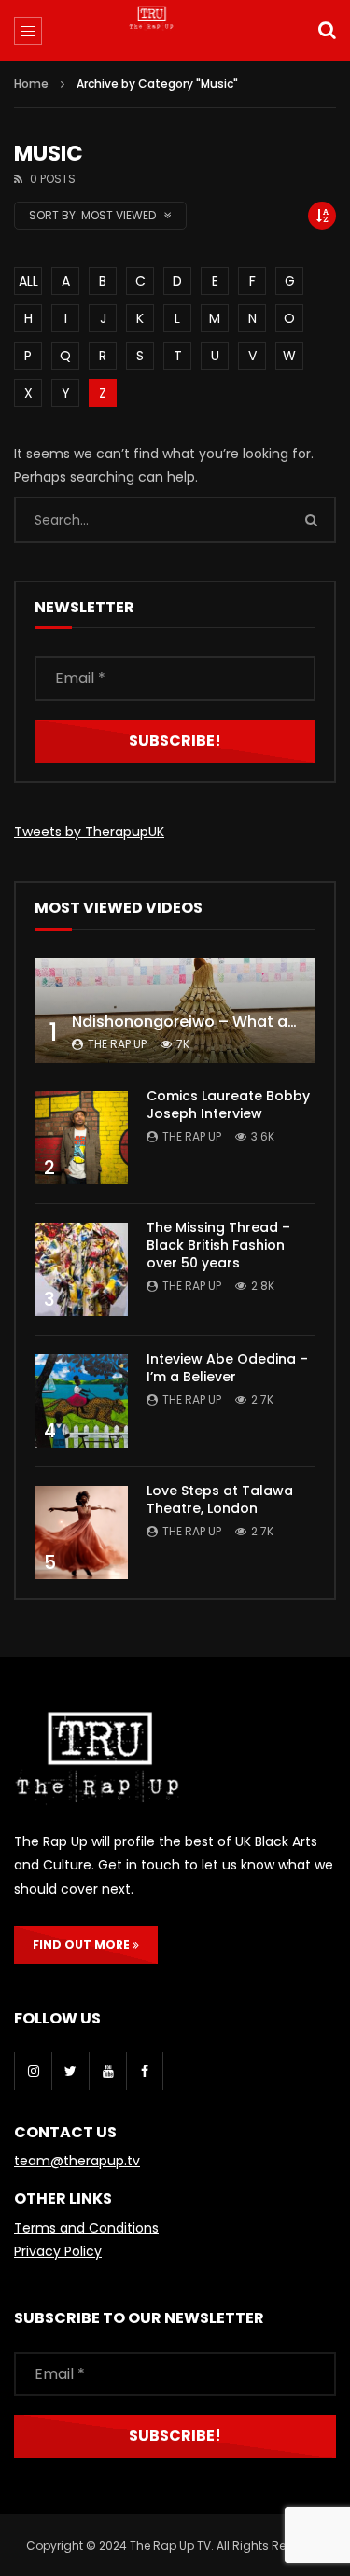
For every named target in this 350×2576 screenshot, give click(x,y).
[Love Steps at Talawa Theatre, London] (81, 1533)
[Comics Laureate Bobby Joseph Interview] (81, 1138)
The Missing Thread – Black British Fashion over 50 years (218, 1245)
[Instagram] (33, 2071)
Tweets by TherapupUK (89, 832)
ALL (28, 281)
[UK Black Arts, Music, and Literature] (175, 33)
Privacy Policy (58, 2251)
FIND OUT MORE (83, 1945)
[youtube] (107, 2071)
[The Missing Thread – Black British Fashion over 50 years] (81, 1269)
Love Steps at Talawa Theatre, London (220, 1499)
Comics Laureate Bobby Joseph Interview (228, 1105)
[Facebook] (145, 2071)
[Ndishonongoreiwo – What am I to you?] (175, 1010)
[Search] (327, 30)
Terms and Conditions (86, 2228)
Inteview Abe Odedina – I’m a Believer (227, 1368)
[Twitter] (70, 2071)
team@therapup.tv (77, 2161)
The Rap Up (117, 1044)
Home (31, 84)
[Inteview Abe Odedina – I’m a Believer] (81, 1401)
